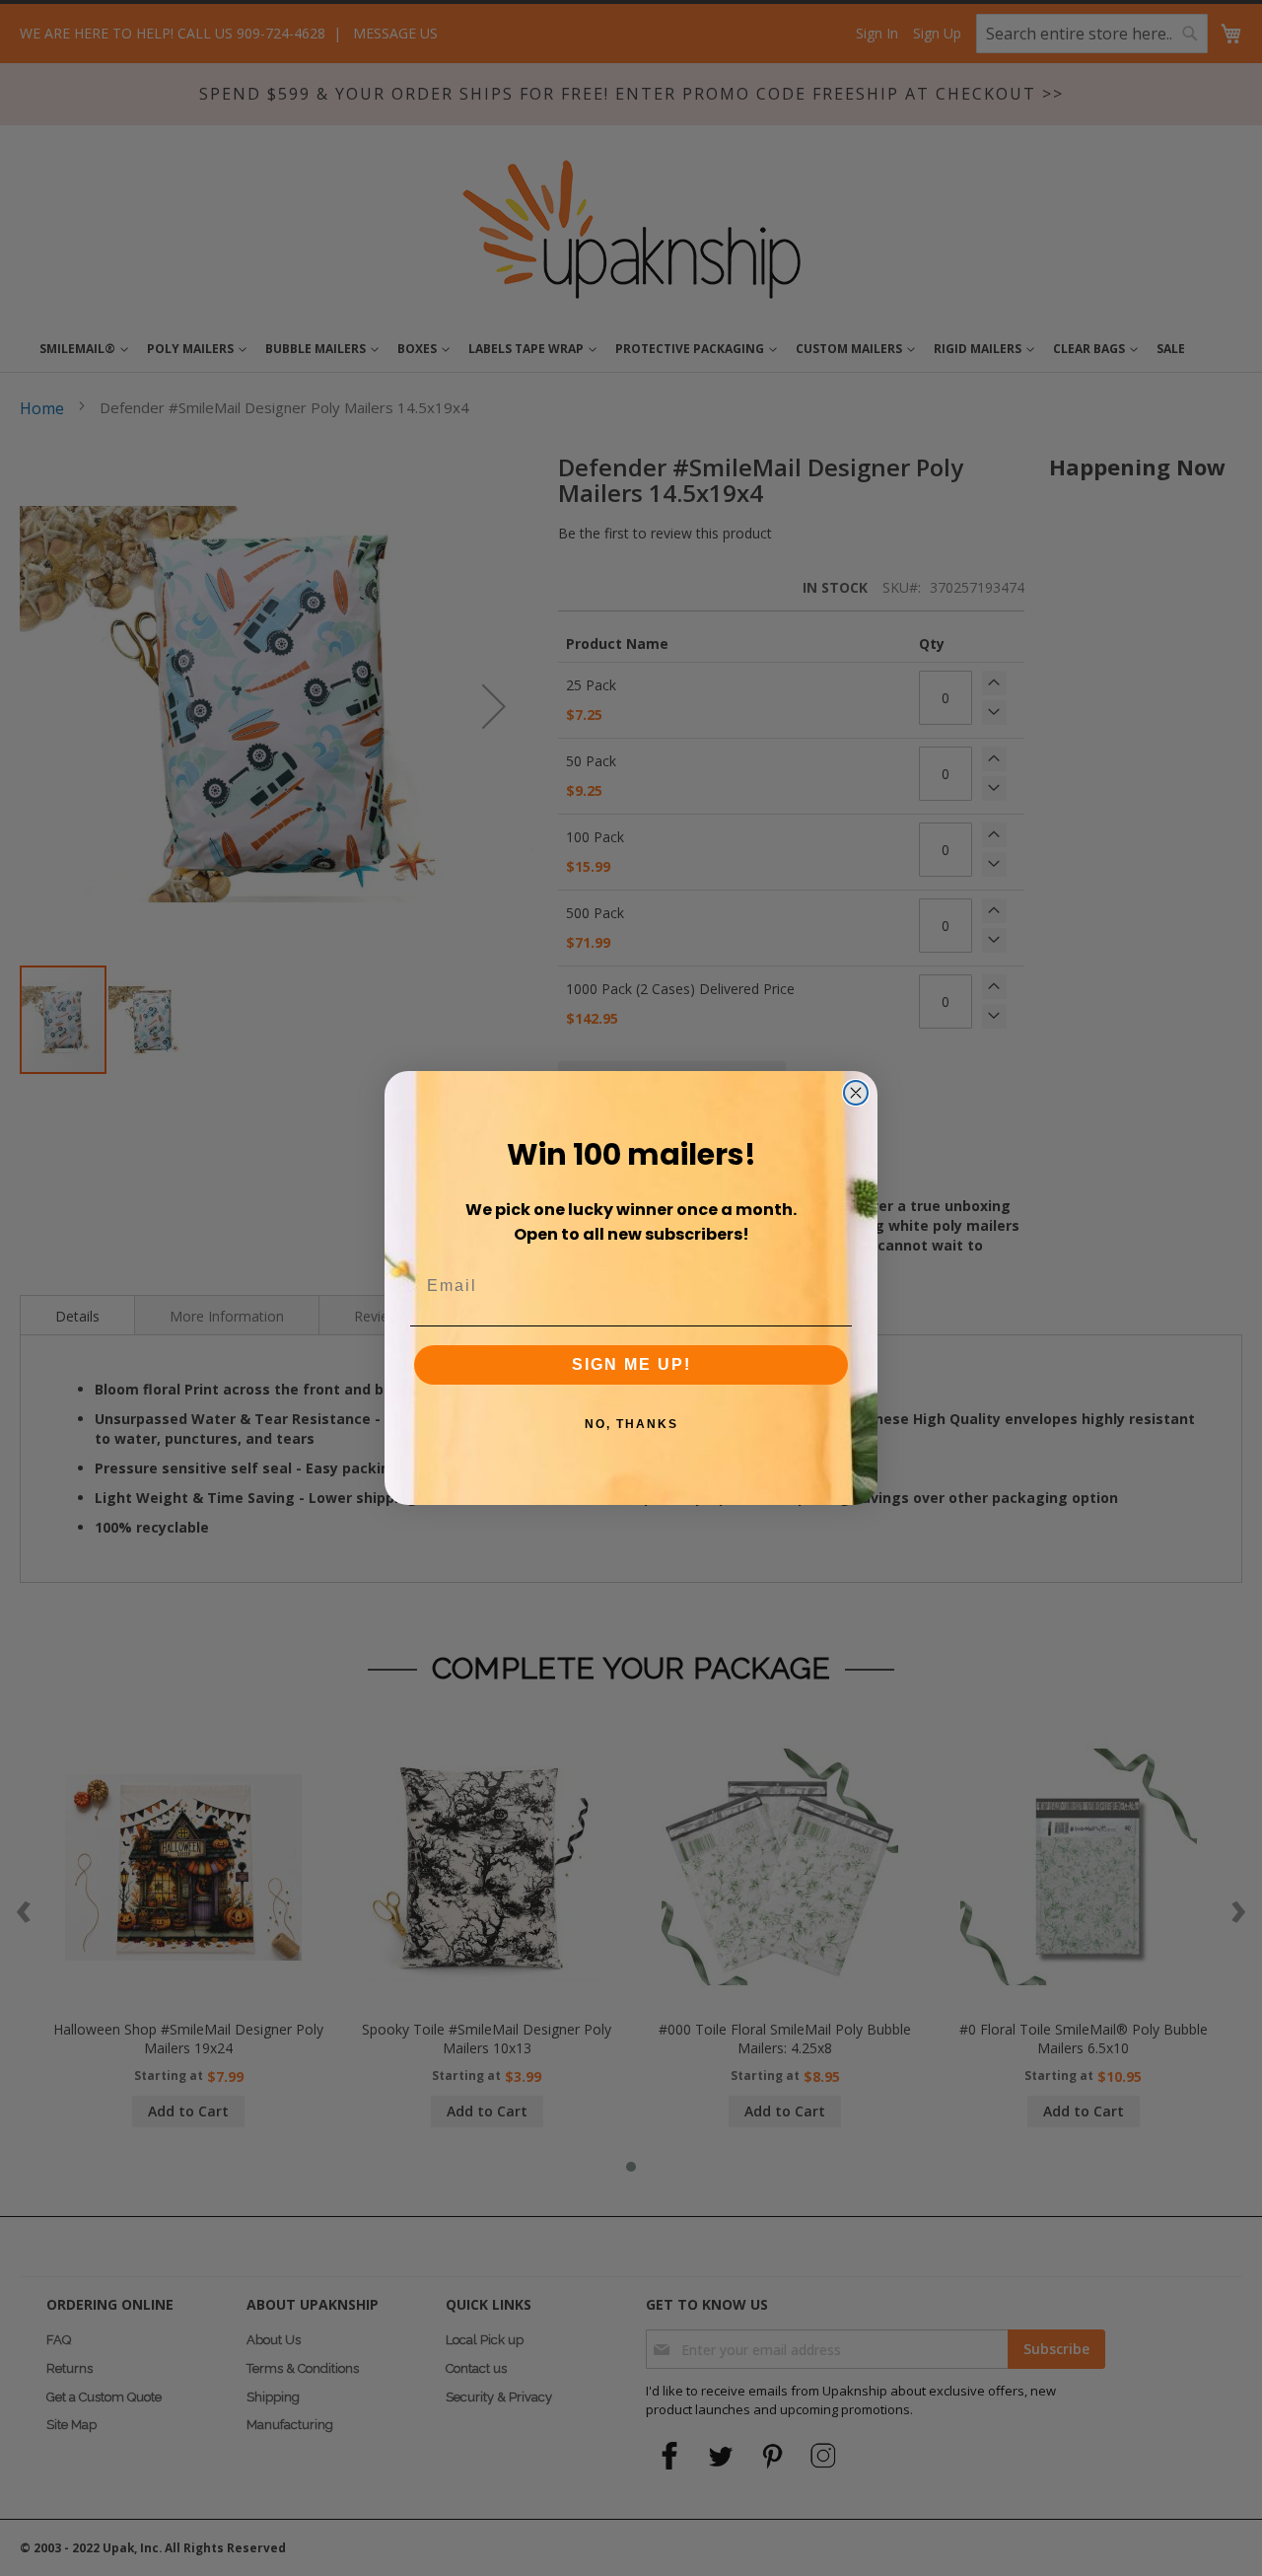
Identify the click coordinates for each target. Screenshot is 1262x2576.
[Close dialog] (856, 1093)
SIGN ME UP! (631, 1364)
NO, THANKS (631, 1424)
